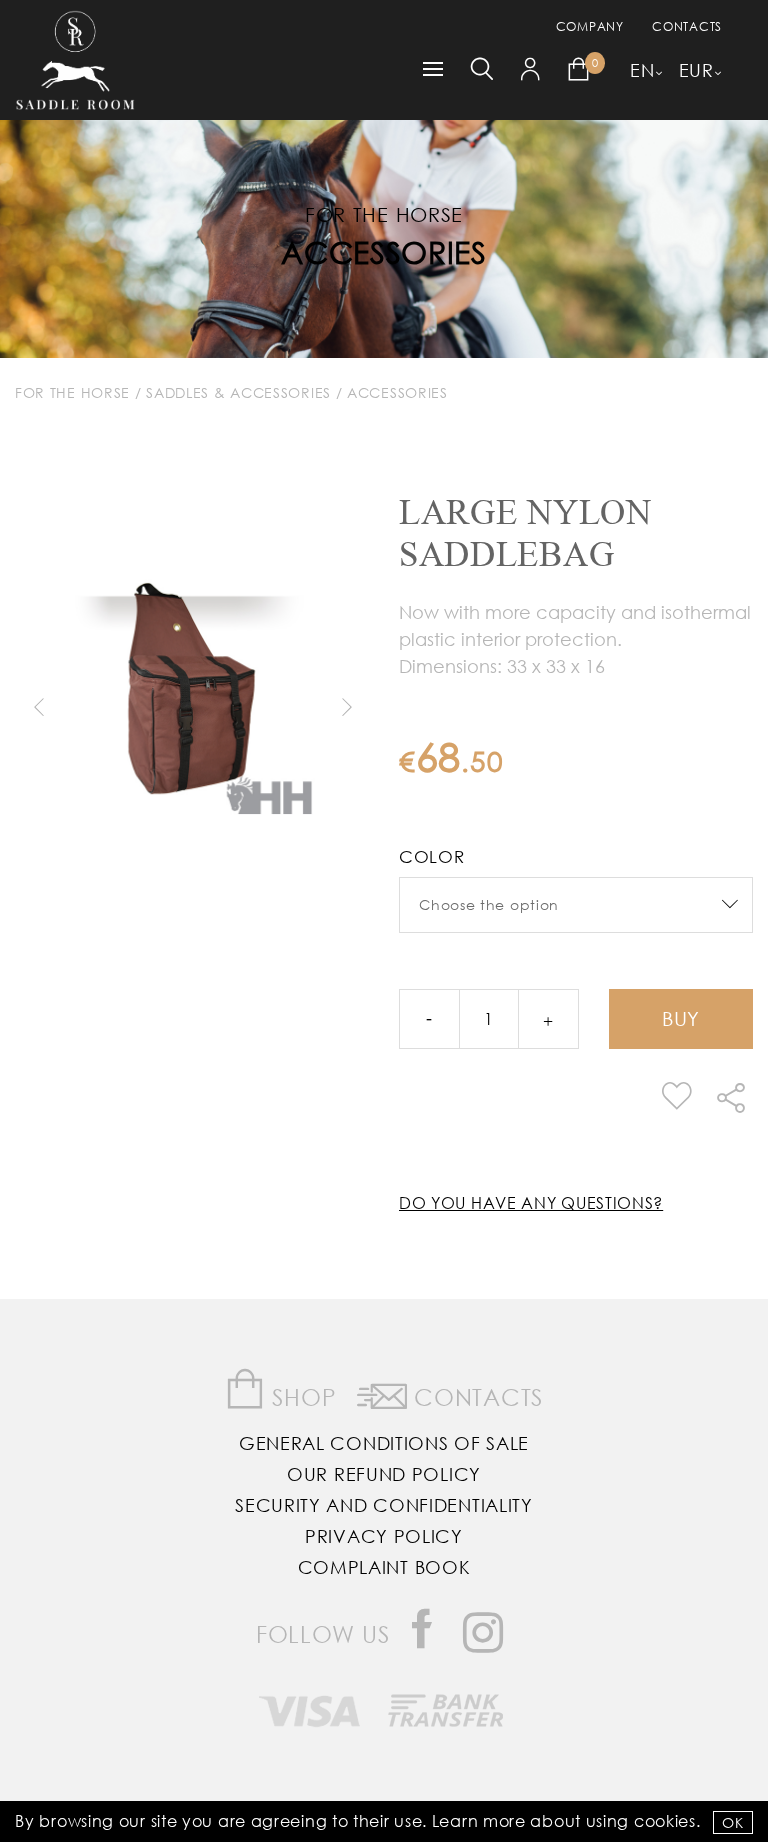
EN (642, 70)
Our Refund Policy (384, 1474)
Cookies (665, 1820)
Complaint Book (384, 1567)
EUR (696, 70)
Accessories (384, 251)
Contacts (687, 26)
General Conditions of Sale (384, 1443)
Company (590, 26)
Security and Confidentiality (384, 1505)
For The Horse (72, 392)
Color (432, 856)
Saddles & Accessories (238, 392)
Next (346, 707)
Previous (38, 707)
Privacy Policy (384, 1536)
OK (732, 1822)
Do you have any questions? (531, 1202)
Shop (301, 1396)
